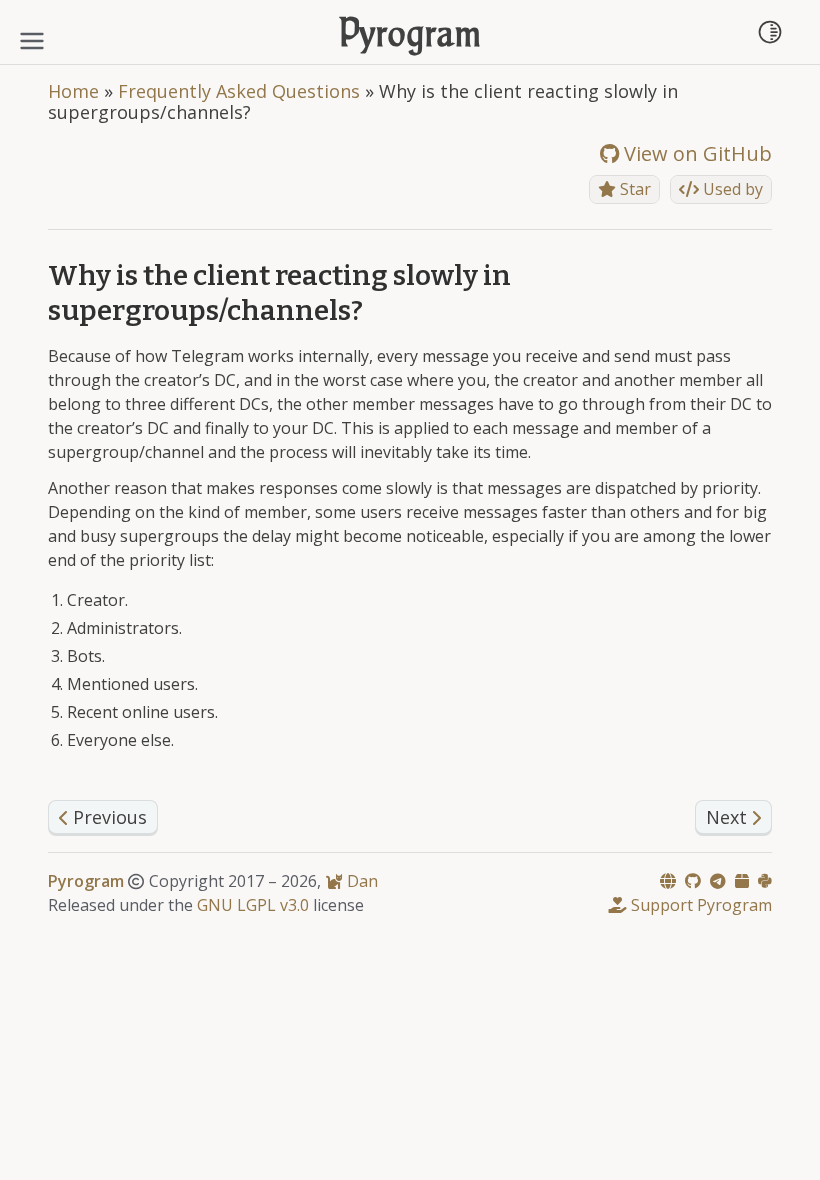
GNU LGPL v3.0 (253, 905)
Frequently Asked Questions (239, 91)
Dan (360, 881)
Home (73, 91)
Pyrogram (410, 36)
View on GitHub (695, 153)
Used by (731, 189)
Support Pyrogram (699, 905)
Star (633, 189)
